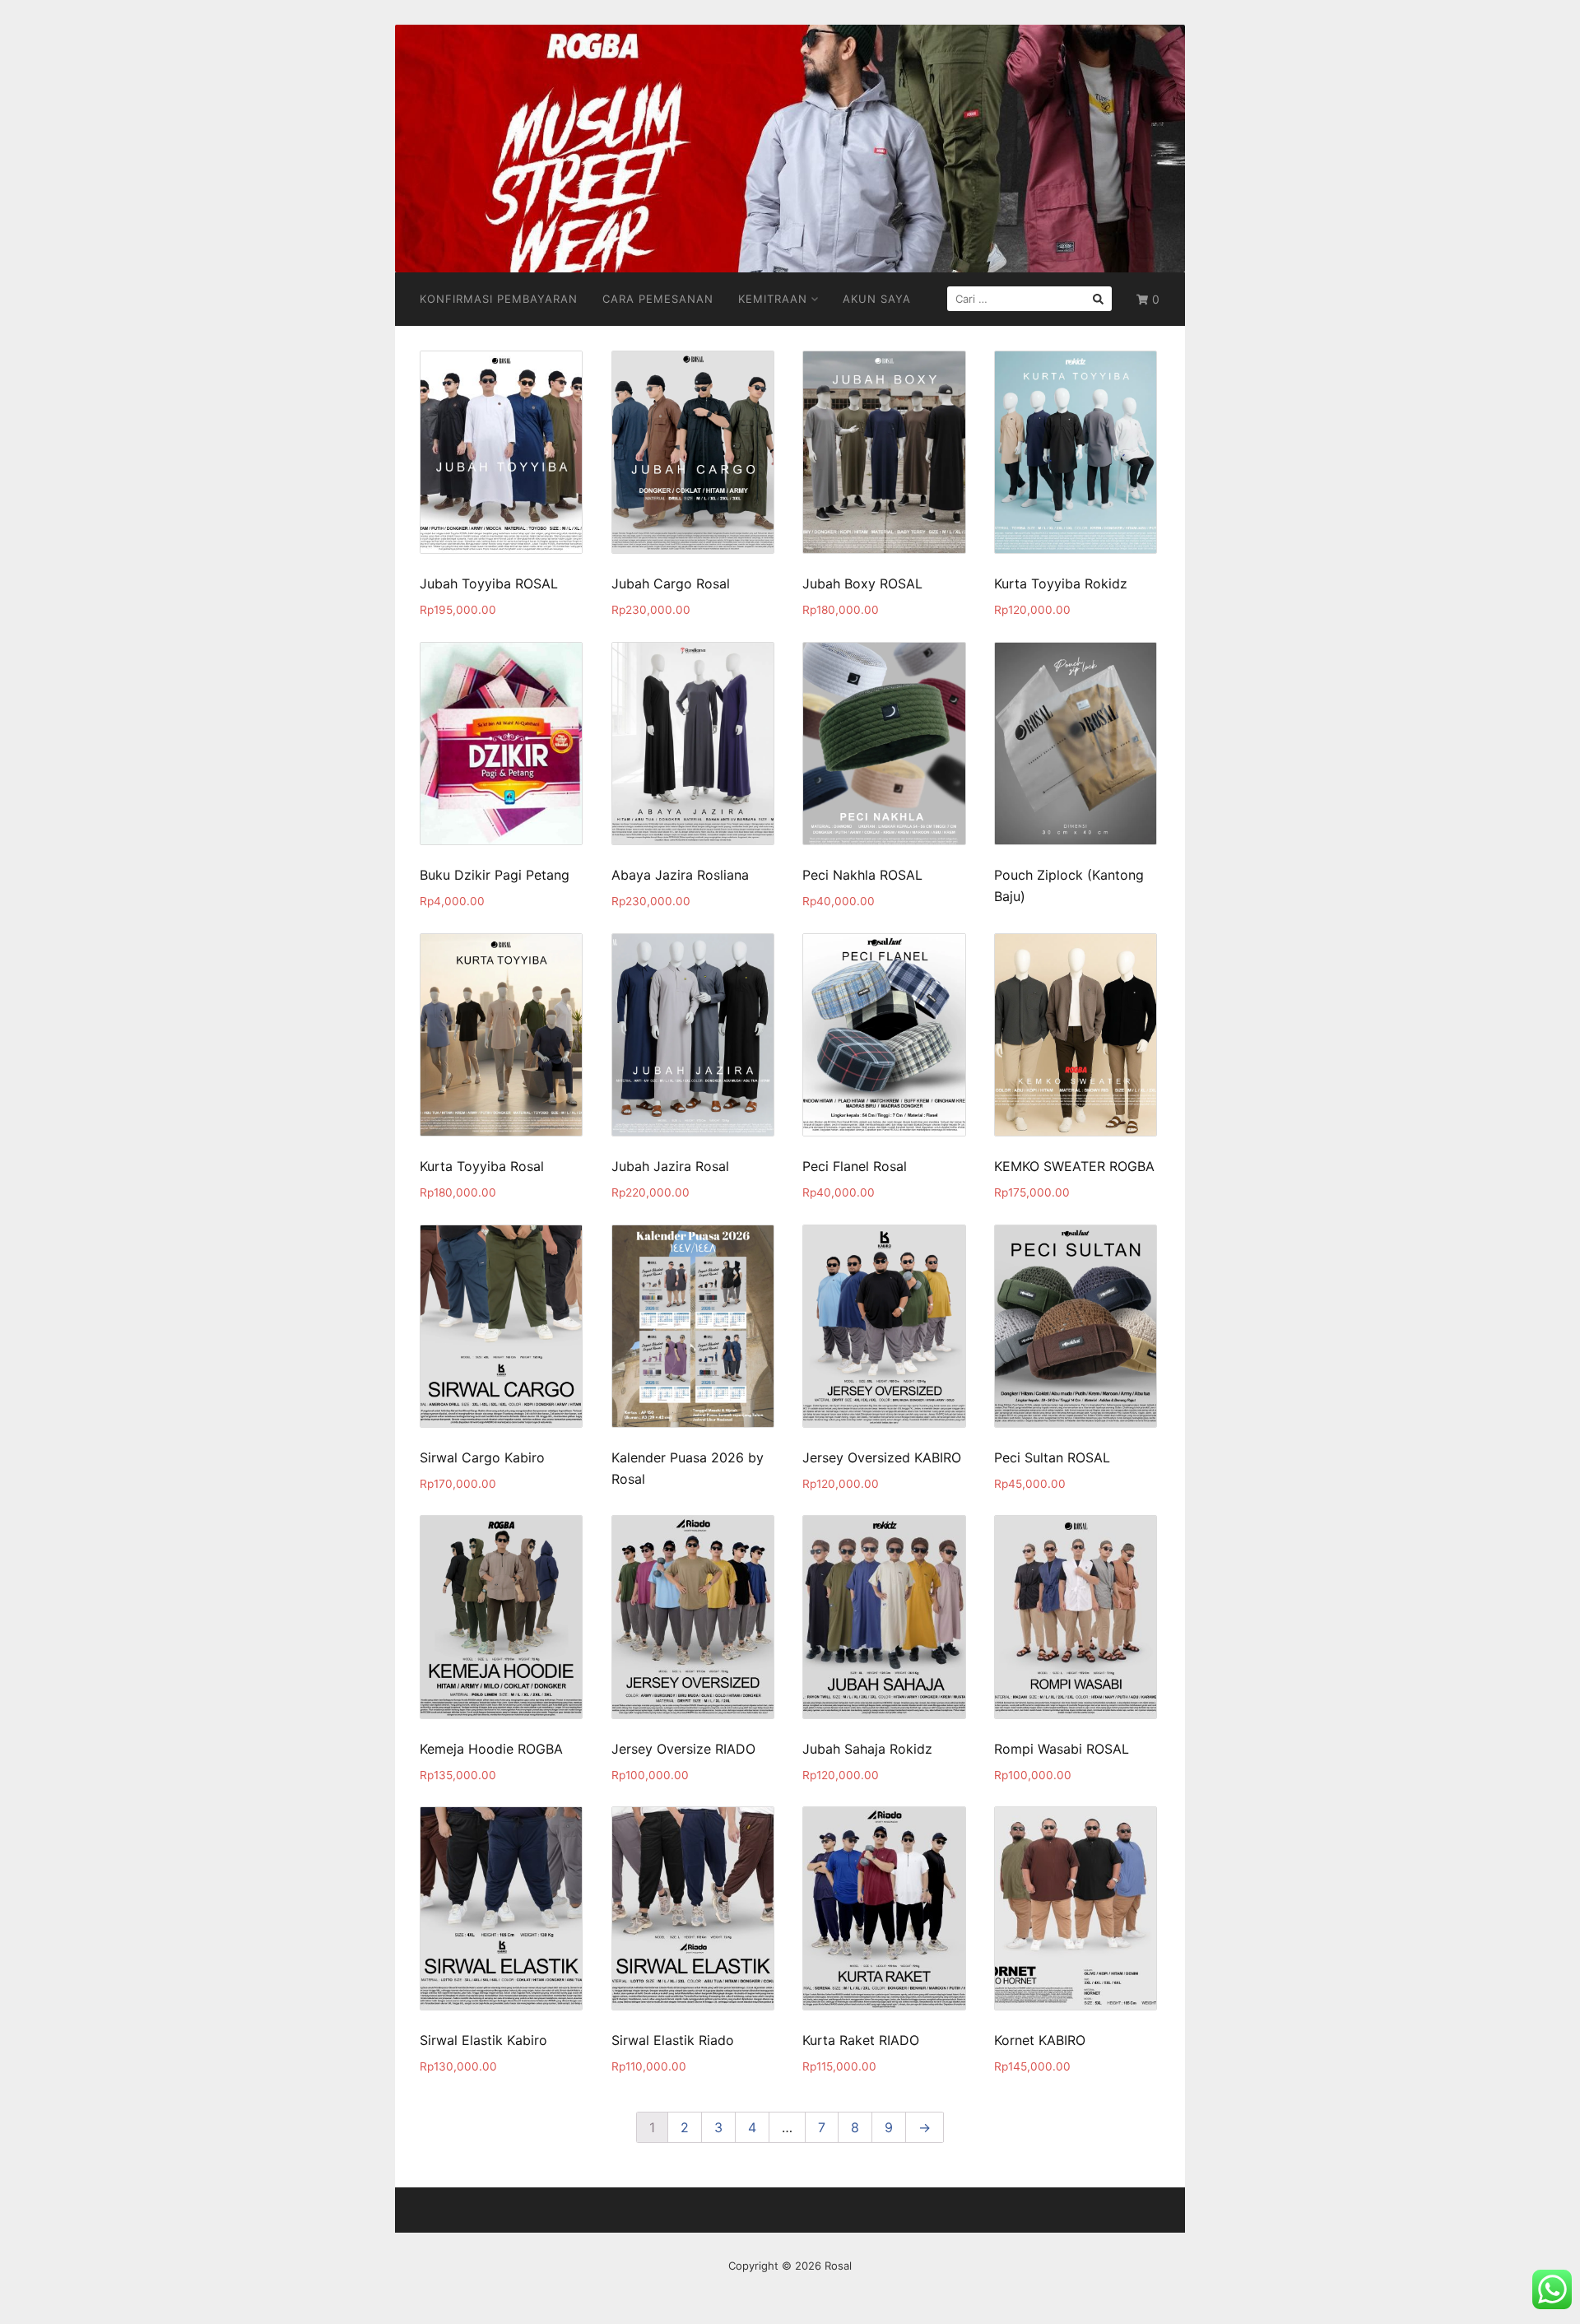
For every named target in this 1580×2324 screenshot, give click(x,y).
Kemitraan (773, 299)
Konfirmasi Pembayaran (499, 299)
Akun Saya (877, 299)
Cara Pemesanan (658, 299)
